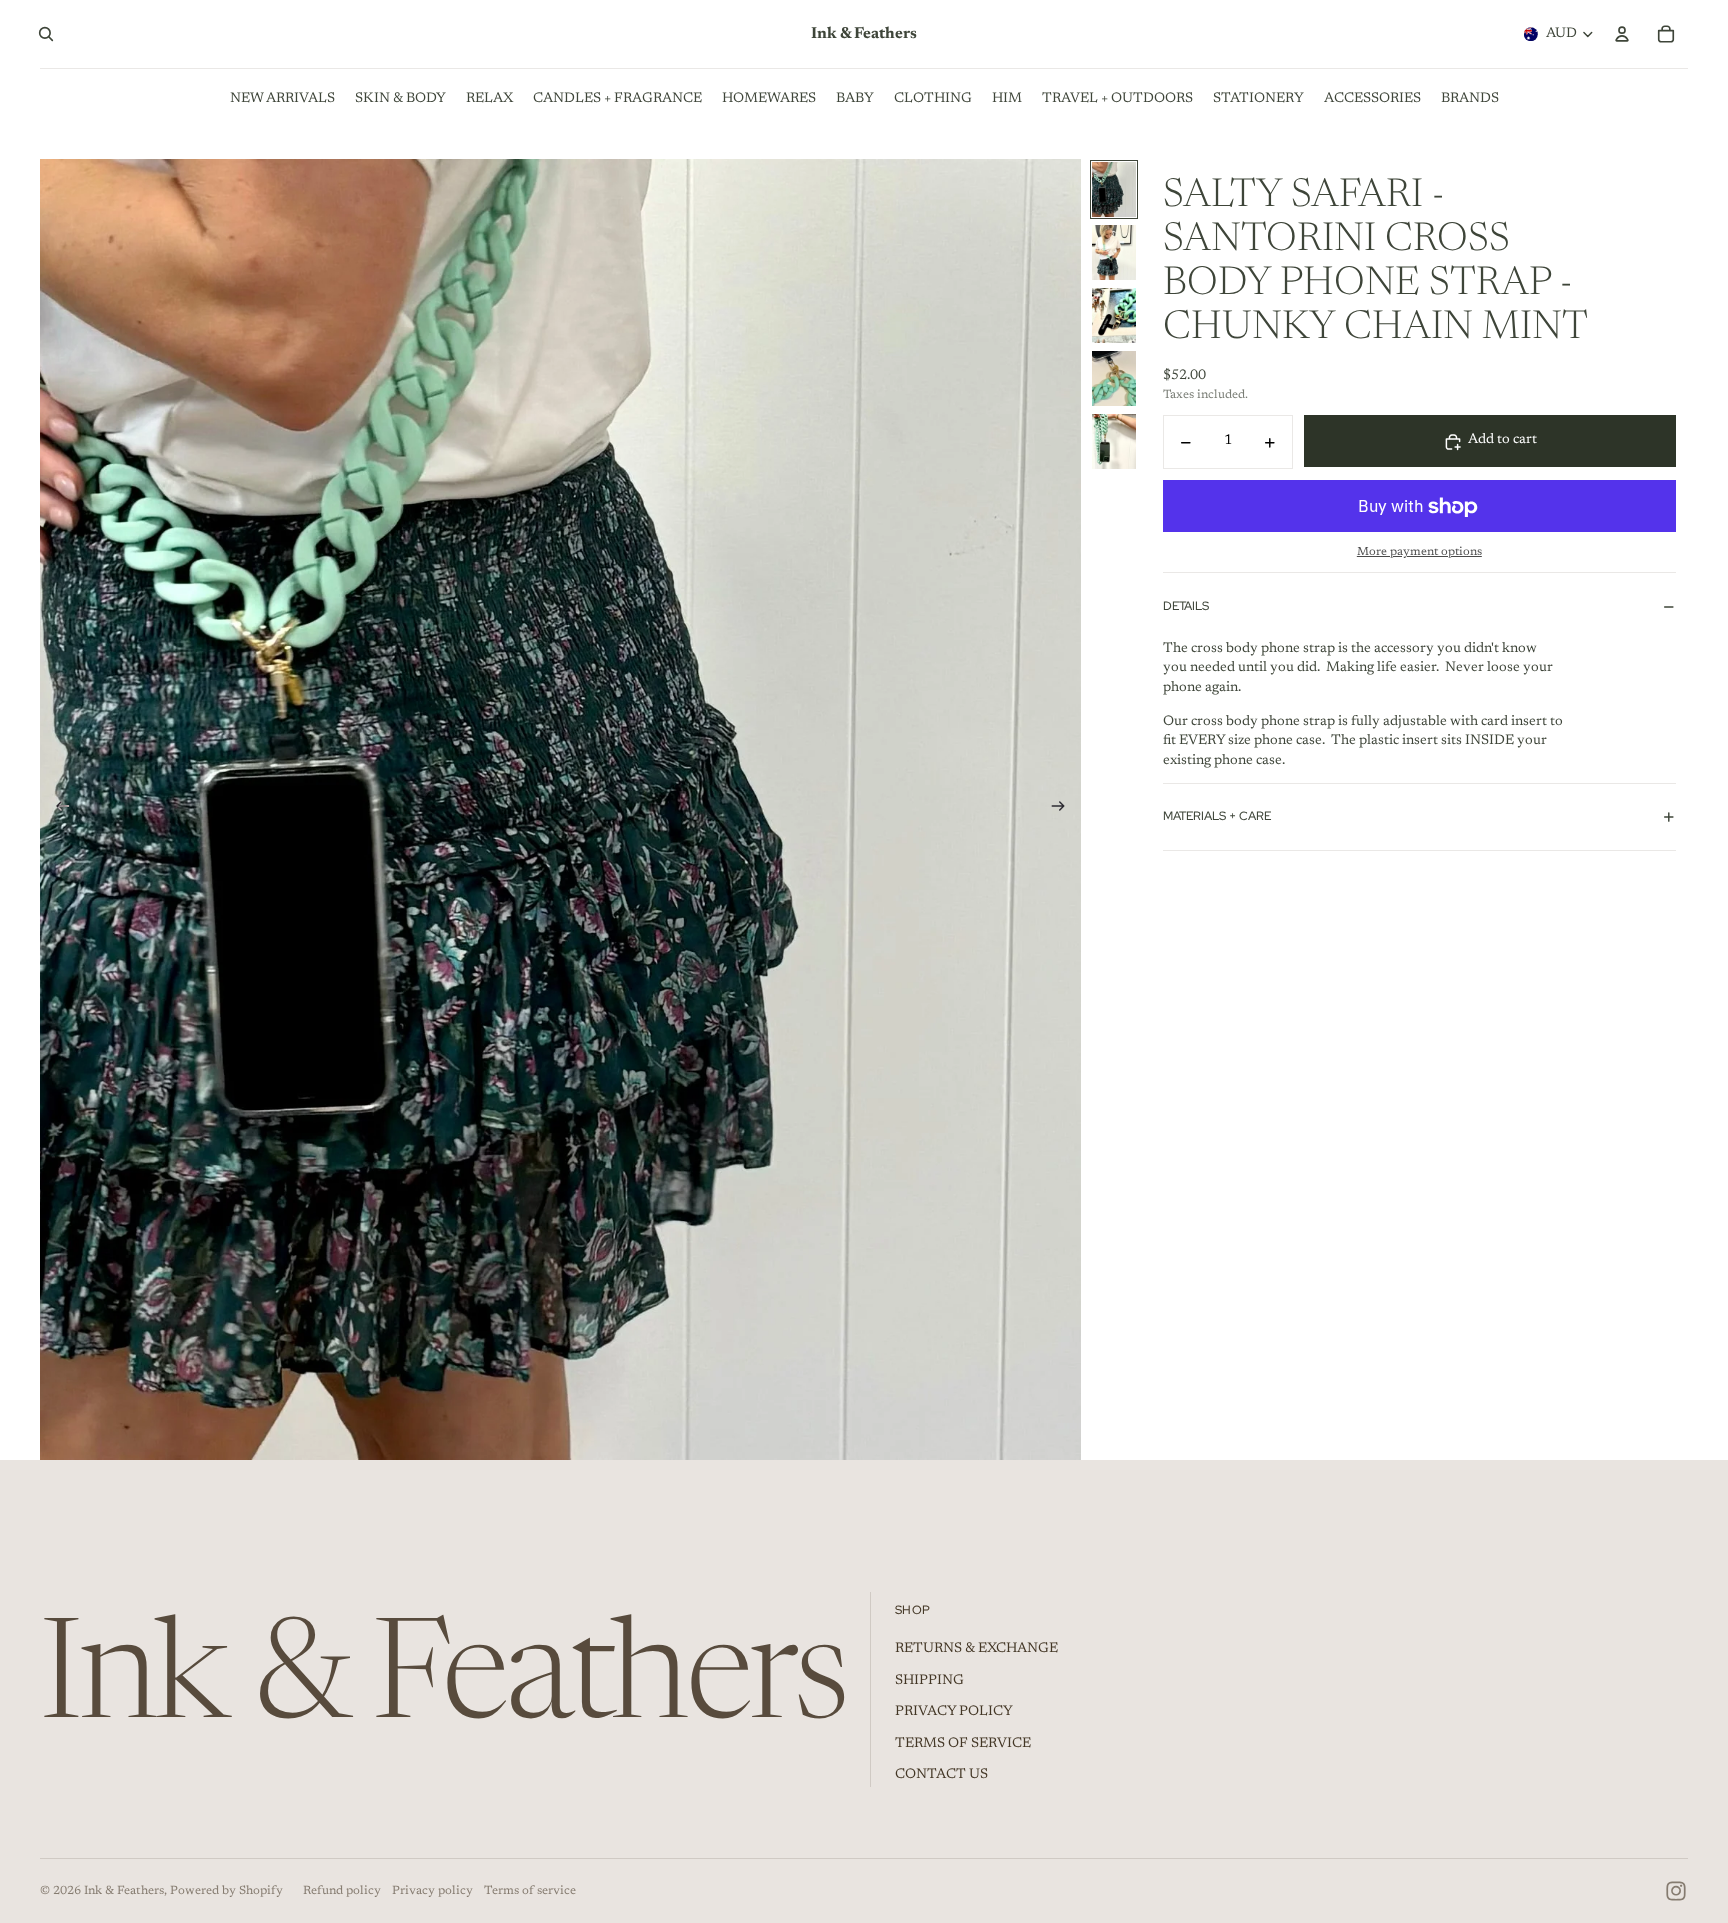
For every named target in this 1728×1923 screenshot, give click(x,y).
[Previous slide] (56, 810)
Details (1186, 606)
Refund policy (342, 1891)
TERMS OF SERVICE (963, 1744)
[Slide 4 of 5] (1114, 378)
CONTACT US (941, 1775)
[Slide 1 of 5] (1114, 189)
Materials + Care (1217, 817)
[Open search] (46, 34)
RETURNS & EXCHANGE (976, 1649)
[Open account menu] (1622, 34)
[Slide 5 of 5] (1114, 441)
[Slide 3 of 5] (1114, 315)
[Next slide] (1064, 810)
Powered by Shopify (226, 1891)
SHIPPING (929, 1681)
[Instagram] (1676, 1891)
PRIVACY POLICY (954, 1712)
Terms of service (530, 1891)
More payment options (1419, 552)
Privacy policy (432, 1891)
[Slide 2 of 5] (1114, 252)
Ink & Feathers (124, 1891)
